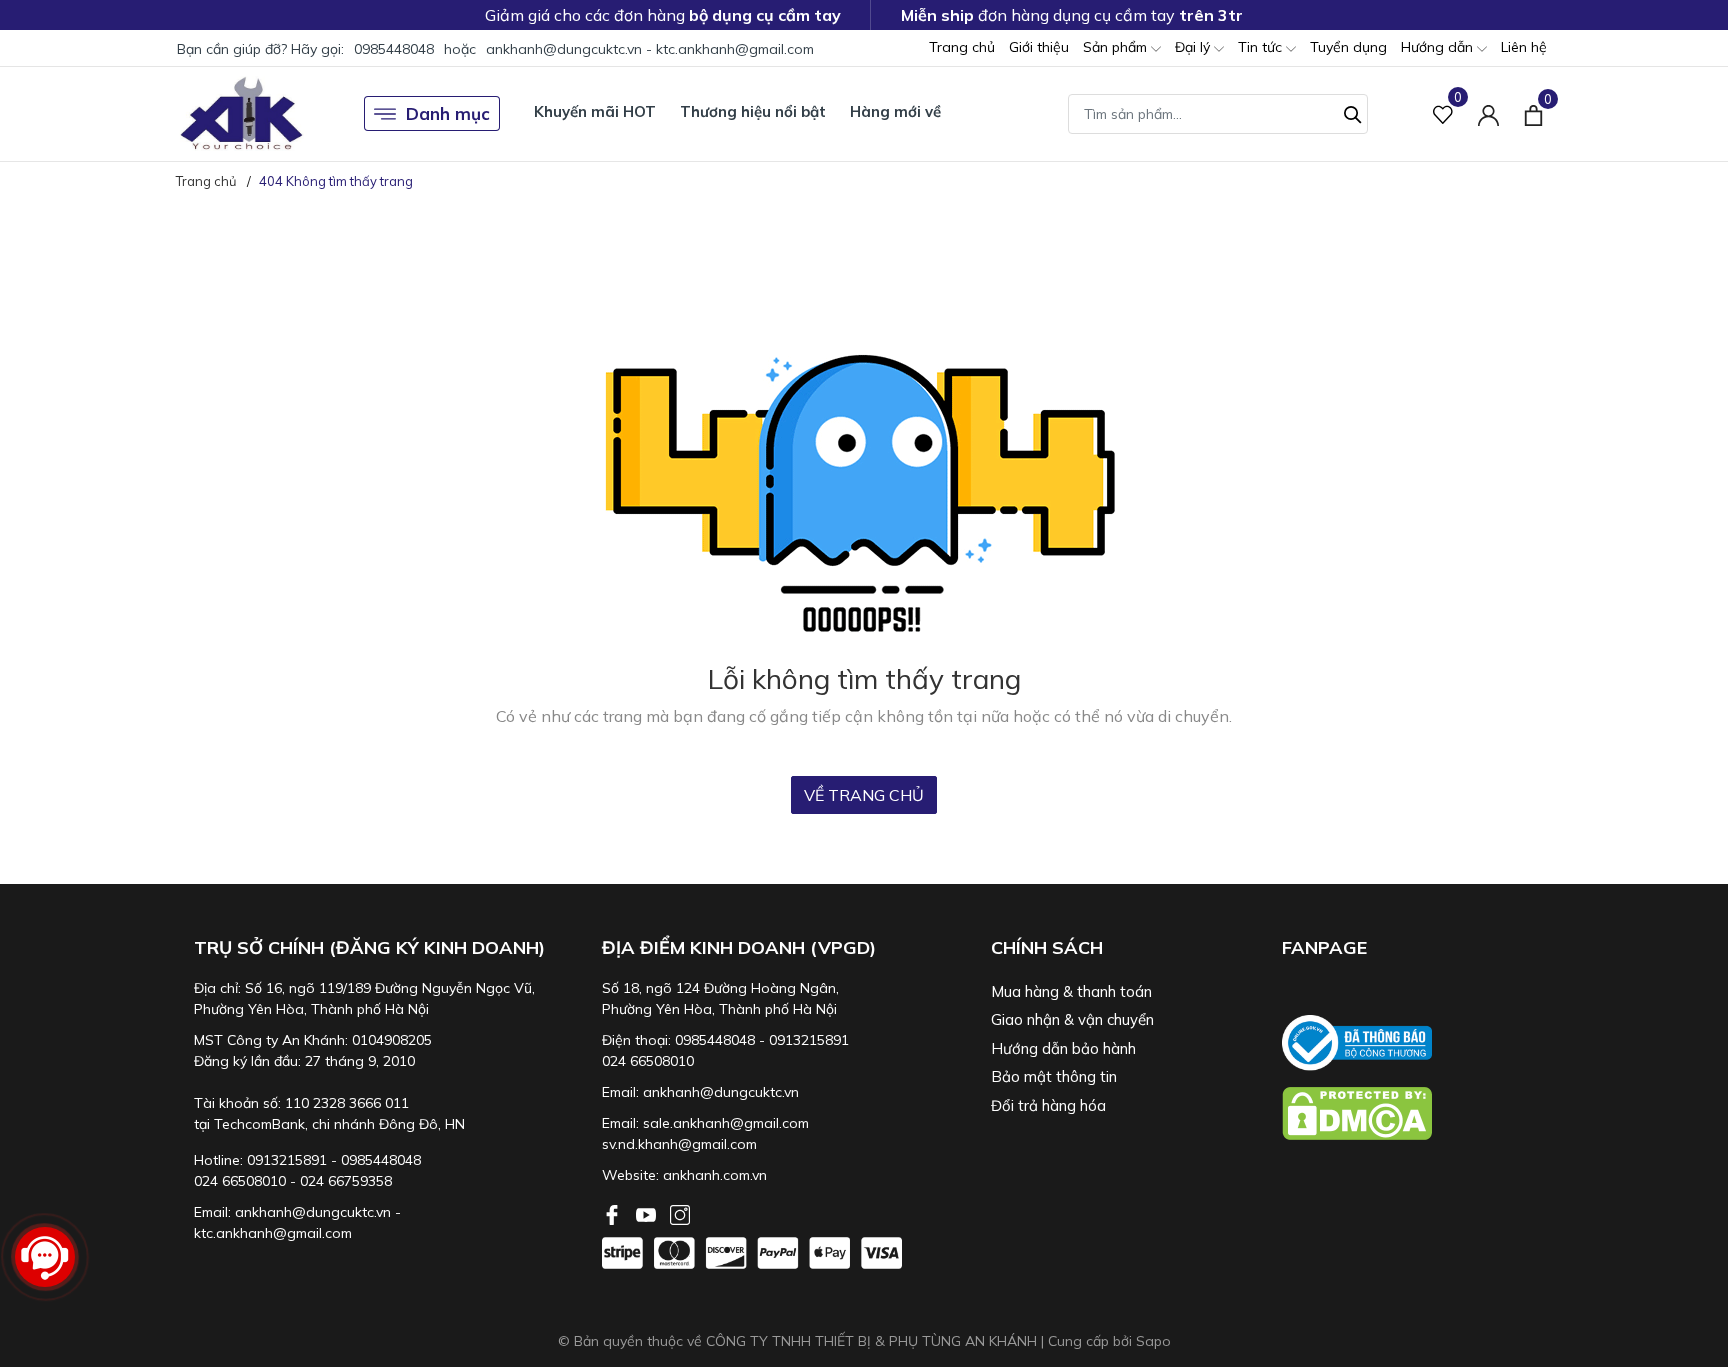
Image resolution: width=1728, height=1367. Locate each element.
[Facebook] (614, 1213)
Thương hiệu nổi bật (753, 111)
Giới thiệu (1039, 47)
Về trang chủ (864, 795)
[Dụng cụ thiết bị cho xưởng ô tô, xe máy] (241, 113)
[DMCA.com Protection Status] (1418, 1113)
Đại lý (1194, 47)
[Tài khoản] (1488, 113)
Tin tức (1262, 47)
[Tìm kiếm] (1353, 112)
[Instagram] (680, 1213)
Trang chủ (962, 47)
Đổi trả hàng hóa (1048, 1105)
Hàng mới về (895, 111)
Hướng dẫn (1439, 47)
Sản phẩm (1117, 47)
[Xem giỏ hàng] (1533, 113)
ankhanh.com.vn (715, 1175)
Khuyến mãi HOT (595, 111)
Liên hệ (1524, 47)
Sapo (1153, 1341)
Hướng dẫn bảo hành (1063, 1048)
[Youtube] (648, 1213)
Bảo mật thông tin (1054, 1076)
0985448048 (394, 49)
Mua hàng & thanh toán (1071, 991)
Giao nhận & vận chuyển (1072, 1019)
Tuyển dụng (1348, 47)
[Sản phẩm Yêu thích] (1443, 113)
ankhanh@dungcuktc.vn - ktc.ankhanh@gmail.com (650, 49)
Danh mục (448, 113)
